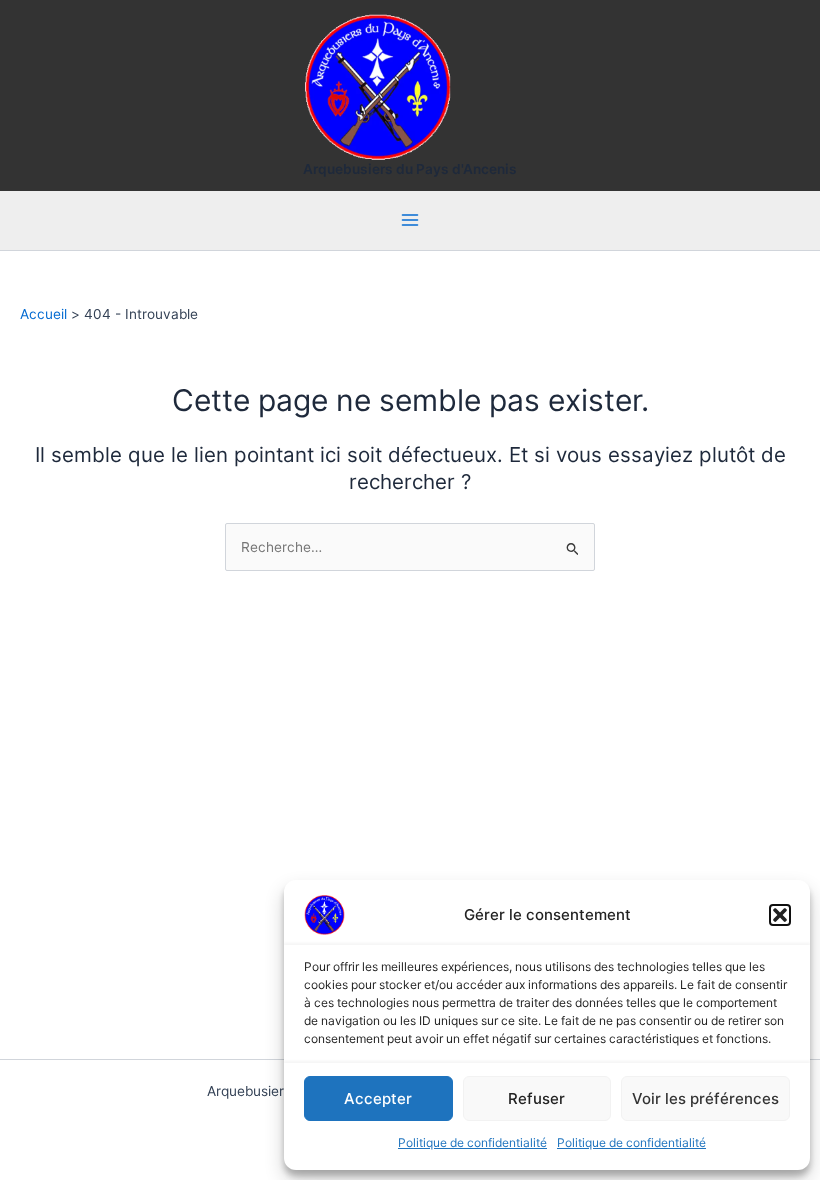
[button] (780, 915)
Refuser (536, 1098)
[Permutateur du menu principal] (410, 220)
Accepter (378, 1098)
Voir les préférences (705, 1098)
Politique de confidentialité (472, 1142)
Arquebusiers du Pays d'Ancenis (410, 169)
